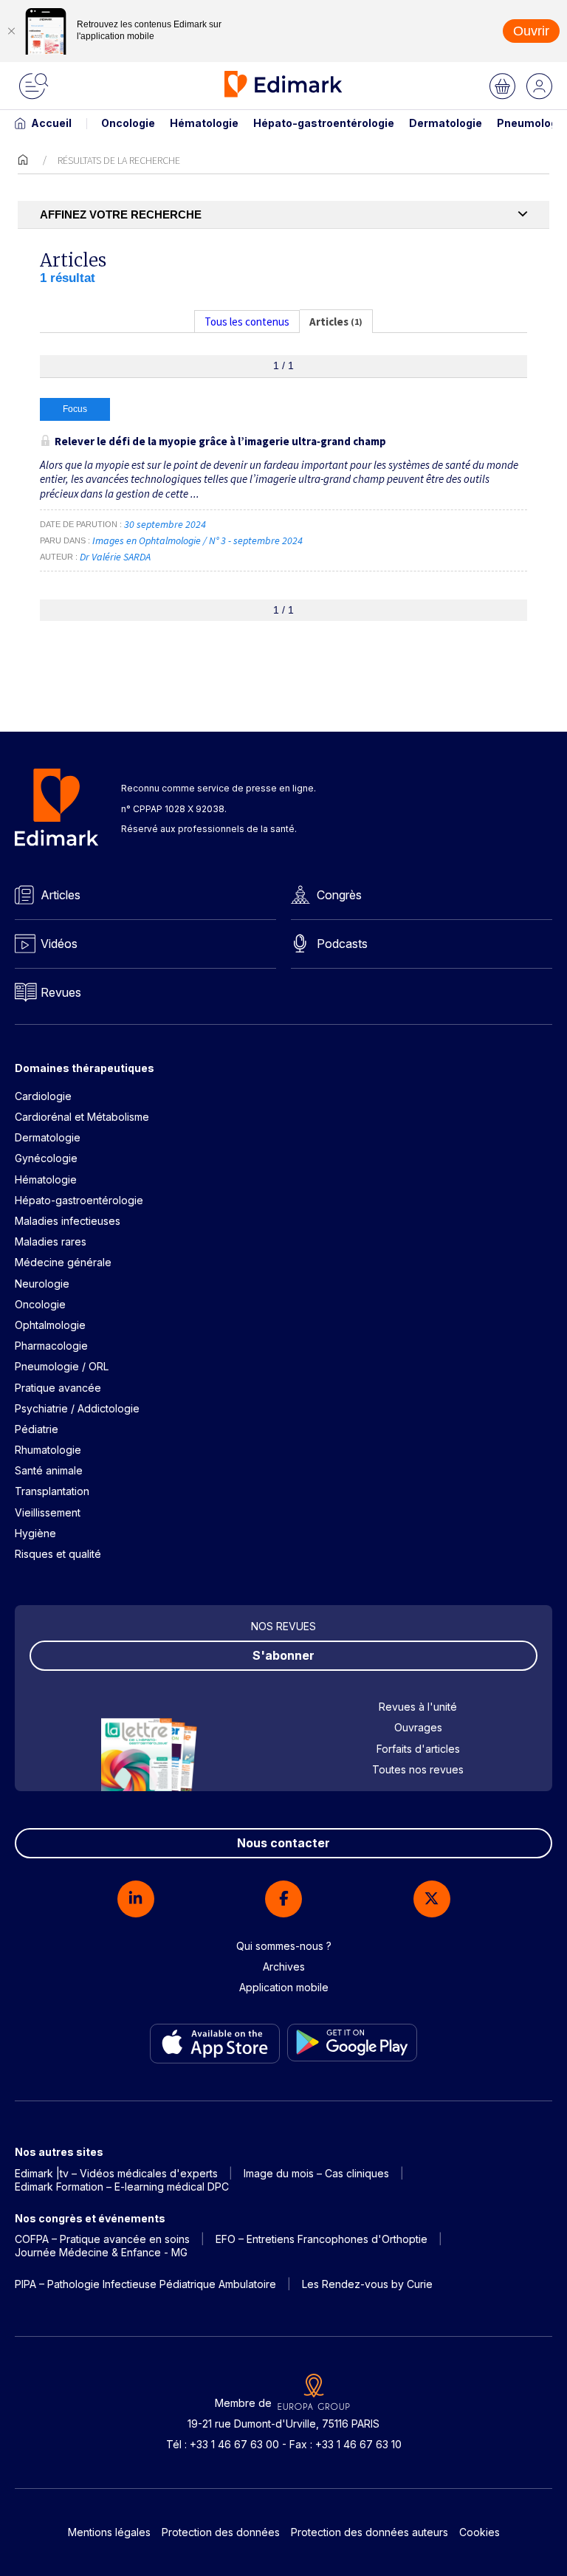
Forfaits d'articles (418, 1749)
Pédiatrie (37, 1429)
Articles (61, 895)
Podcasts (342, 944)
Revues (61, 992)
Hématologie (204, 123)
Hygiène (35, 1533)
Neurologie (42, 1284)
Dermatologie (446, 123)
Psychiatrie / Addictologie (77, 1408)
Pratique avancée (58, 1388)
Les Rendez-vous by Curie (367, 2284)
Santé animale (49, 1470)
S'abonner (283, 1655)
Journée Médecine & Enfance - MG (101, 2252)
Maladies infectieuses (68, 1221)
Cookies (480, 2532)
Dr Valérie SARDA (115, 557)
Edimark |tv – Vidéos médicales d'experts (116, 2173)
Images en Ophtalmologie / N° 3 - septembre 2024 (199, 540)
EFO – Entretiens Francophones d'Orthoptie (322, 2239)
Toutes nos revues (418, 1769)
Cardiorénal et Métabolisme (82, 1117)
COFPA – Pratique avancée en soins (102, 2239)
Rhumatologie (48, 1450)
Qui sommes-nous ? (284, 1946)
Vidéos (59, 944)
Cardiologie (43, 1096)
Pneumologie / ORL (62, 1366)
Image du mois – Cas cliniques (316, 2173)
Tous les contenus (247, 322)
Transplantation (52, 1491)
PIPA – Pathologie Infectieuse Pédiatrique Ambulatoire (145, 2284)
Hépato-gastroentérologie (324, 123)
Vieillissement (48, 1512)
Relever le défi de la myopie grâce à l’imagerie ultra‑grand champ (220, 441)
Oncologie (128, 123)
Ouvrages (418, 1727)
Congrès (339, 895)
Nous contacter (283, 1843)
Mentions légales (109, 2532)
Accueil (51, 123)
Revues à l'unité (418, 1707)
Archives (284, 1967)
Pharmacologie (51, 1346)
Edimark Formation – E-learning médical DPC (122, 2187)
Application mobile (284, 1987)
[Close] (11, 31)
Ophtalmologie (50, 1325)
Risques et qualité (58, 1554)
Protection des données (221, 2532)
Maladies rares (51, 1241)
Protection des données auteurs (370, 2532)
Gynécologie (46, 1158)
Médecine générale (63, 1262)
